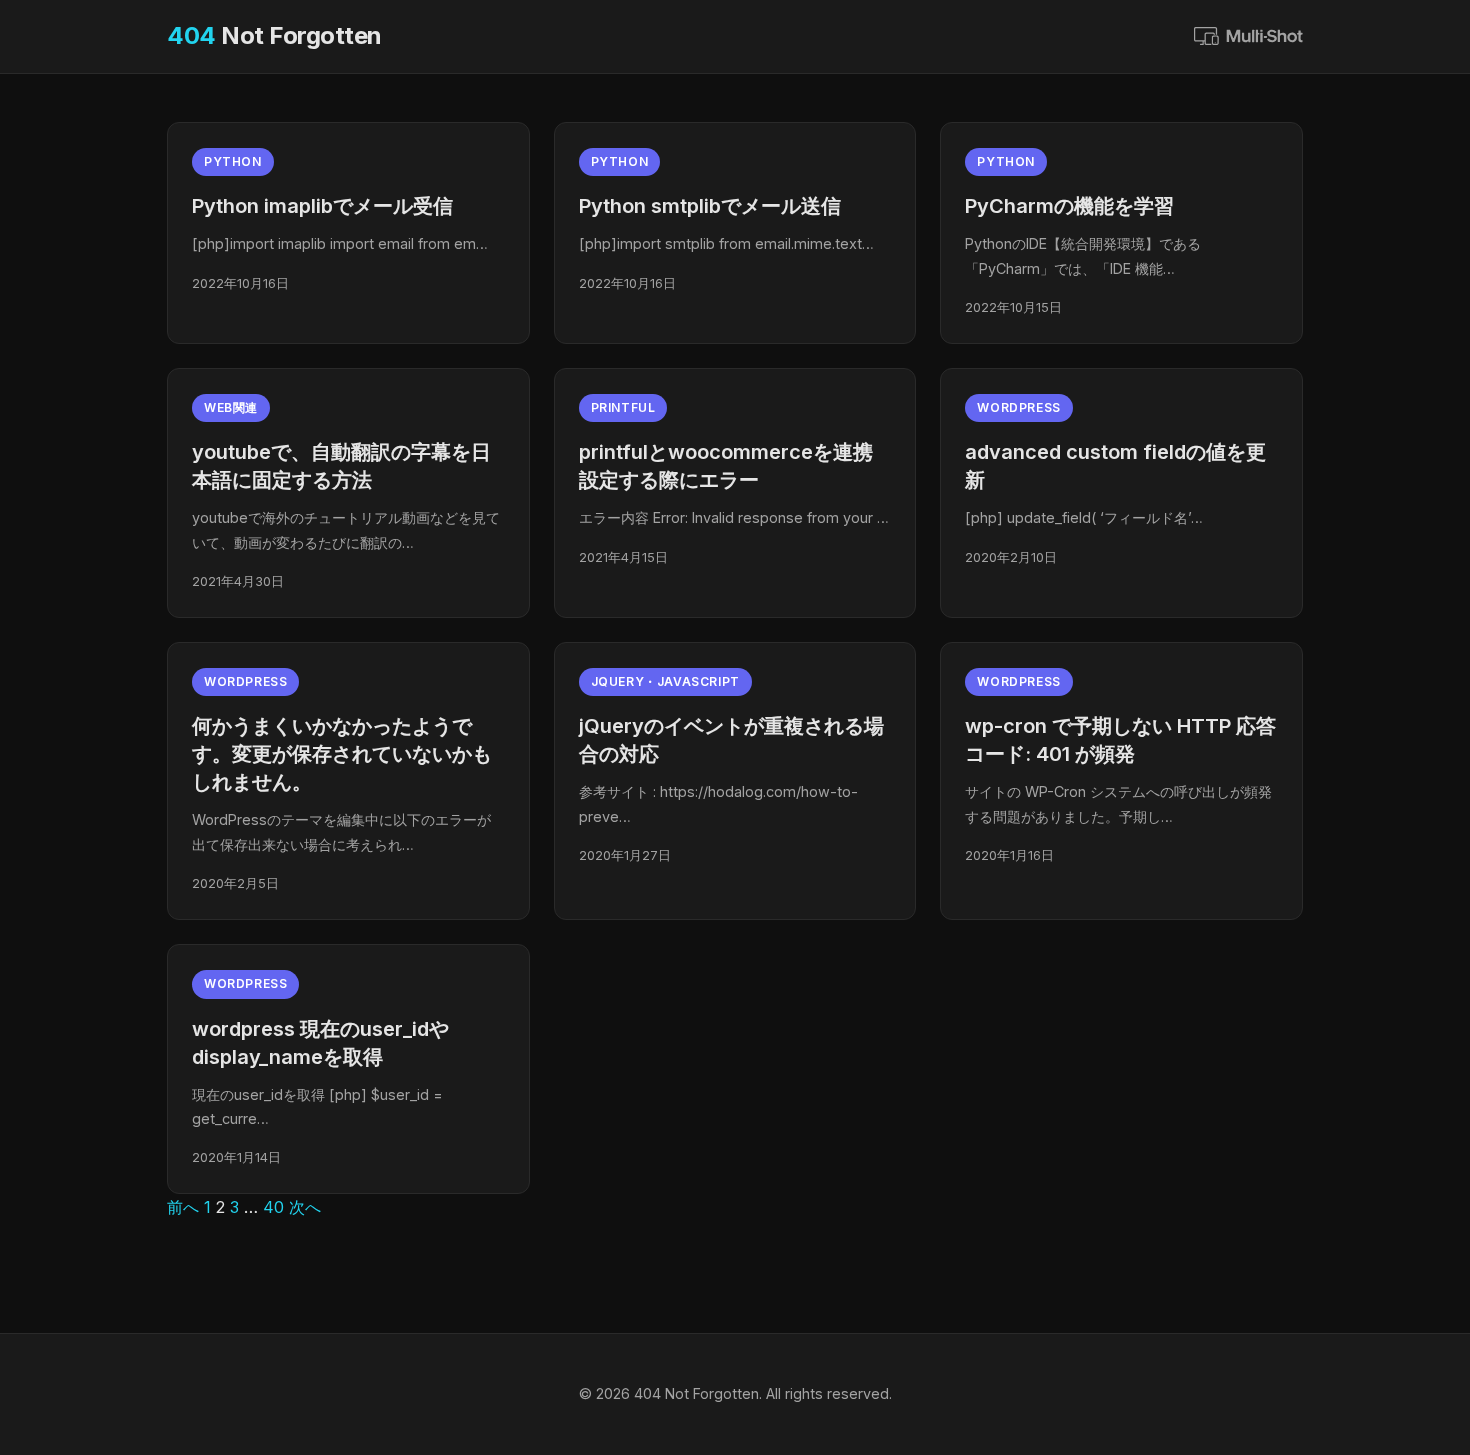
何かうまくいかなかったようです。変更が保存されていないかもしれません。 (342, 754)
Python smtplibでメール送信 (710, 206)
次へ (305, 1207)
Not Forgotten (274, 35)
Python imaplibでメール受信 (322, 206)
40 (273, 1207)
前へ (183, 1207)
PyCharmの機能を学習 (1069, 206)
